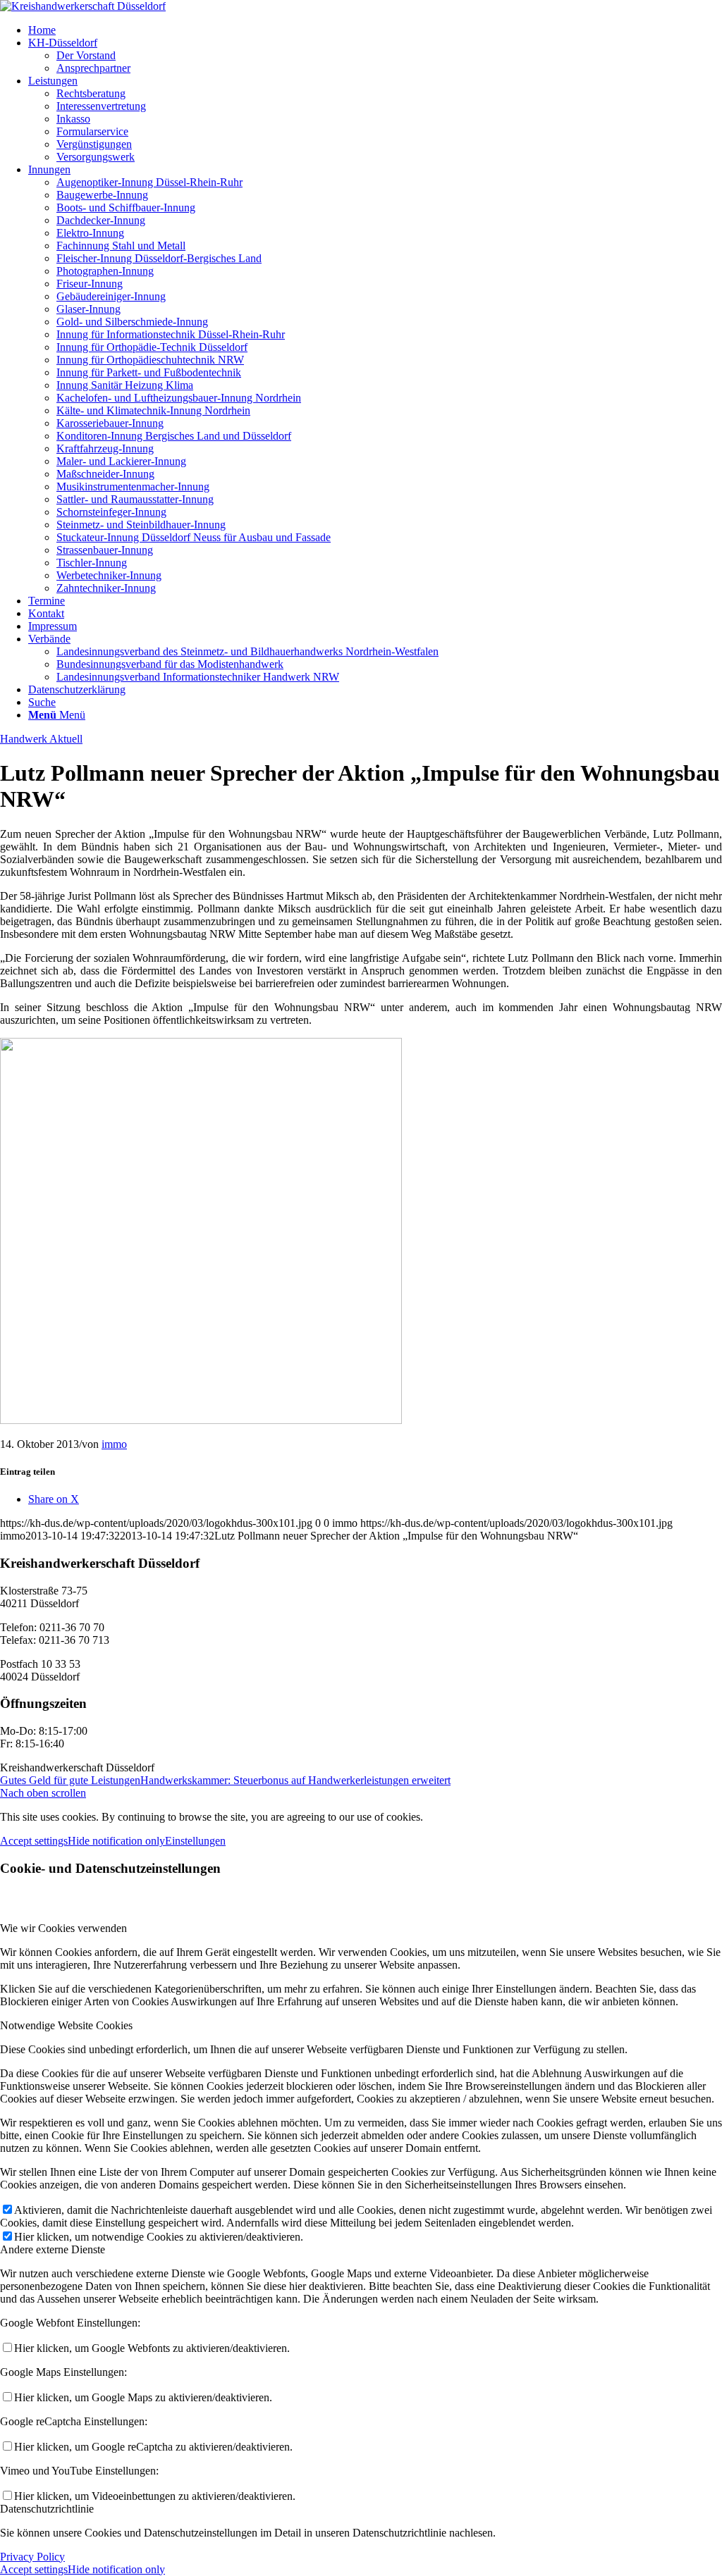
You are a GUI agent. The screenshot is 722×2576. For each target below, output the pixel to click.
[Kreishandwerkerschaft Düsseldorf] (83, 6)
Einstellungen (195, 1841)
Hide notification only (116, 1841)
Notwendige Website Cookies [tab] (66, 2025)
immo (114, 1444)
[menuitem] (375, 30)
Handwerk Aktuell (41, 739)
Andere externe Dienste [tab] (53, 2249)
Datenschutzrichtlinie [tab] (47, 2509)
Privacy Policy (32, 2557)
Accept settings (34, 1841)
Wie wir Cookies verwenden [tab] (63, 1928)
